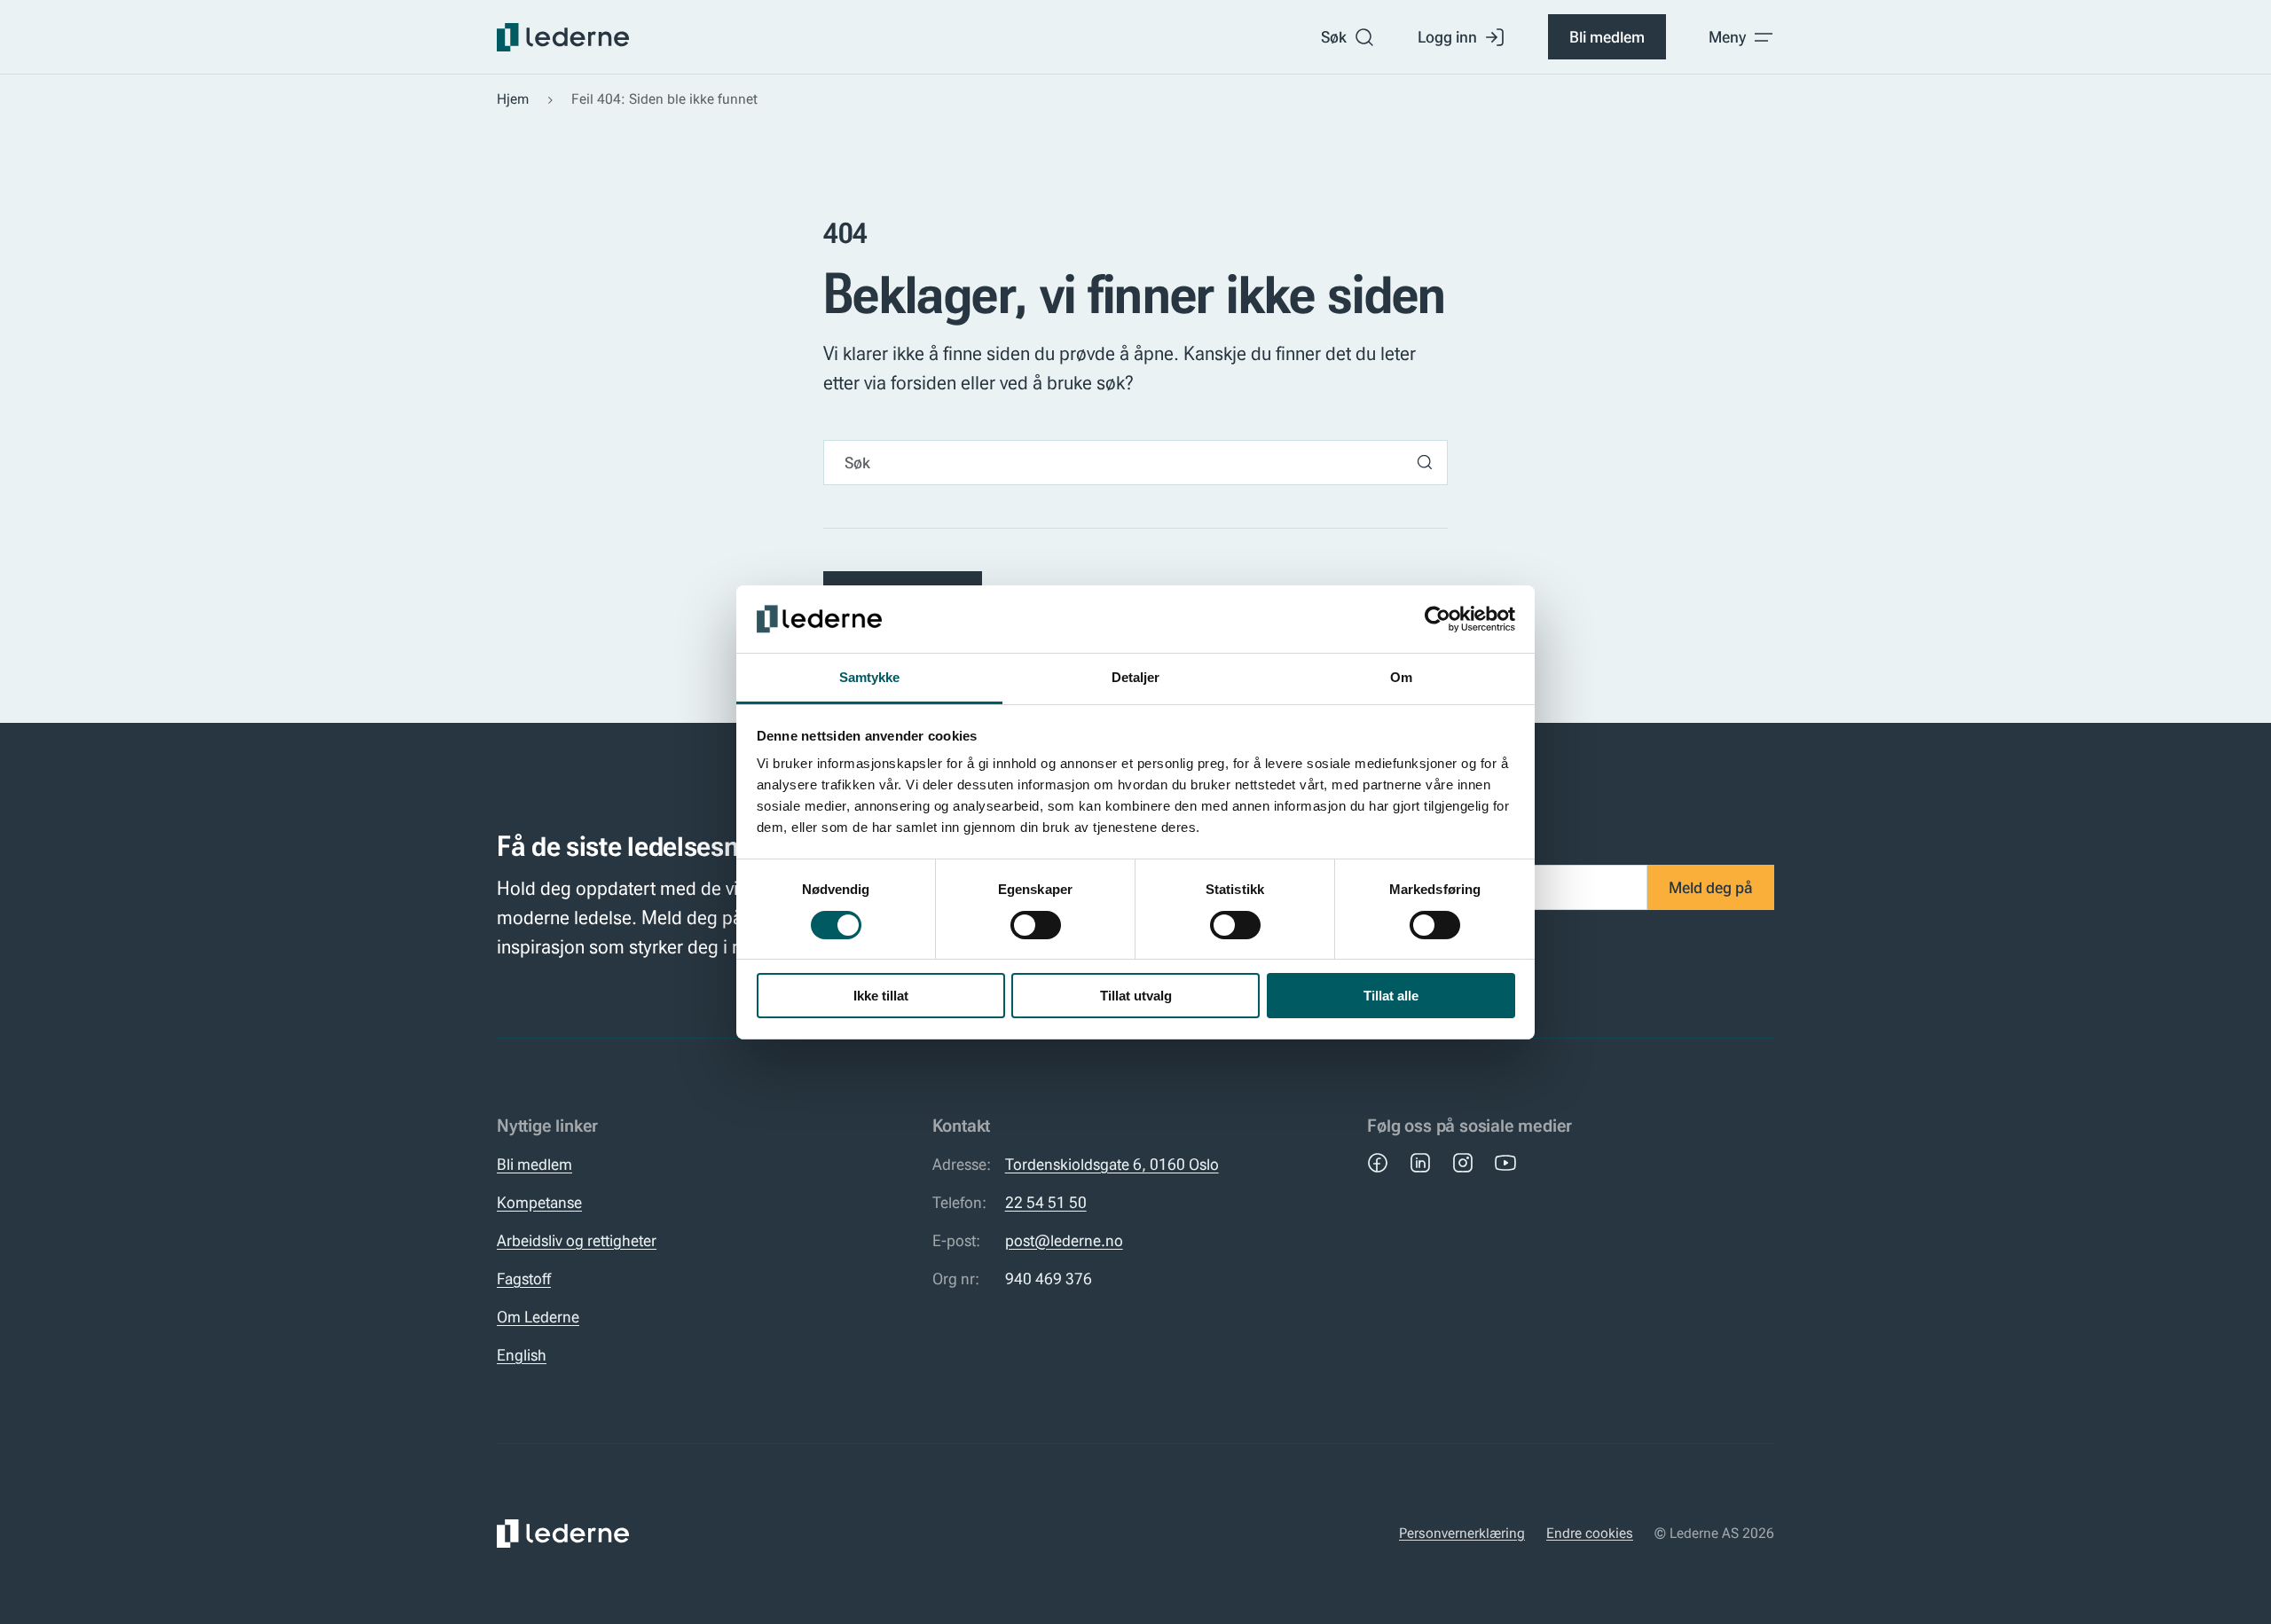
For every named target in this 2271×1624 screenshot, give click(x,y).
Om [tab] (1401, 677)
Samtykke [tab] (870, 677)
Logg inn (1447, 37)
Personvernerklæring (1462, 1533)
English (522, 1355)
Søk (1334, 37)
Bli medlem (1607, 37)
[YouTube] (1505, 1163)
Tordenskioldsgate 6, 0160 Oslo (1112, 1164)
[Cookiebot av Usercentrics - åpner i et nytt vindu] (1438, 619)
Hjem (513, 99)
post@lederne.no (1064, 1240)
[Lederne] (563, 37)
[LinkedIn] (1420, 1163)
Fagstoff (524, 1279)
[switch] (1036, 925)
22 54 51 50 (1046, 1202)
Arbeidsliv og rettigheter (577, 1240)
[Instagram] (1463, 1163)
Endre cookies (1590, 1533)
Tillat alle (1391, 996)
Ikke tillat (881, 996)
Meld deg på (1711, 887)
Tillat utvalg (1136, 996)
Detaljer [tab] (1136, 677)
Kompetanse (539, 1202)
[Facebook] (1378, 1163)
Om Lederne (538, 1317)
